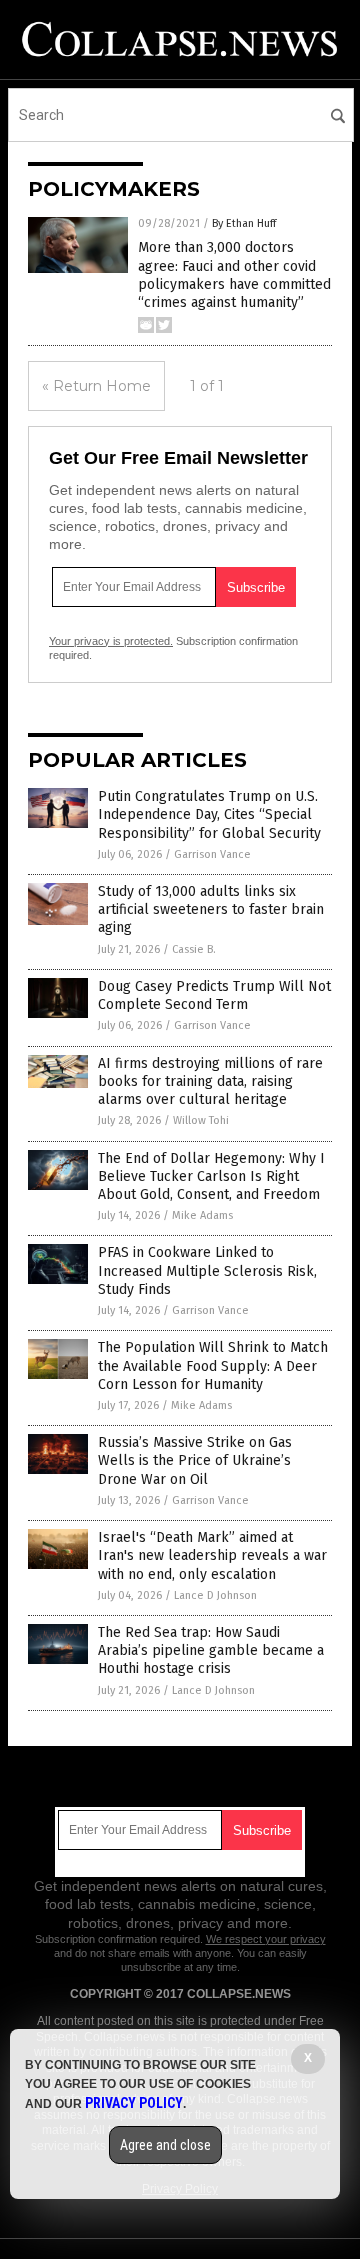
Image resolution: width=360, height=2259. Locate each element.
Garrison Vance (212, 854)
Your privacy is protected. (111, 641)
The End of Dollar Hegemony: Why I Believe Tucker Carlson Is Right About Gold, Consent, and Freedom (211, 1176)
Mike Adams (202, 1215)
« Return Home (96, 386)
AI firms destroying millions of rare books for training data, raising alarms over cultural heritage (210, 1081)
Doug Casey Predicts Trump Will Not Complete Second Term (214, 995)
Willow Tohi (201, 1120)
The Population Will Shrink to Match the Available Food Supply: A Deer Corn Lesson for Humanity (213, 1365)
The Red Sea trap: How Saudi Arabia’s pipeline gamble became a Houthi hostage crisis (211, 1650)
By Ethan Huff (244, 223)
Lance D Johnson (215, 1595)
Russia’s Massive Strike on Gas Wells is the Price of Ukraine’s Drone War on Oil (195, 1460)
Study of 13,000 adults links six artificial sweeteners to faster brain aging (211, 909)
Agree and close (165, 2145)
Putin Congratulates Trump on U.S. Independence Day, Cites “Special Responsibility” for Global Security (209, 814)
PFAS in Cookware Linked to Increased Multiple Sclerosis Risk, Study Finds (207, 1270)
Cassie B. (194, 949)
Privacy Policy (134, 2103)
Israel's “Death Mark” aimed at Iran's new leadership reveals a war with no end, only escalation (212, 1555)
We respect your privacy (266, 1939)
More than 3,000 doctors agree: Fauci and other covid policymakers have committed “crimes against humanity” (234, 275)
